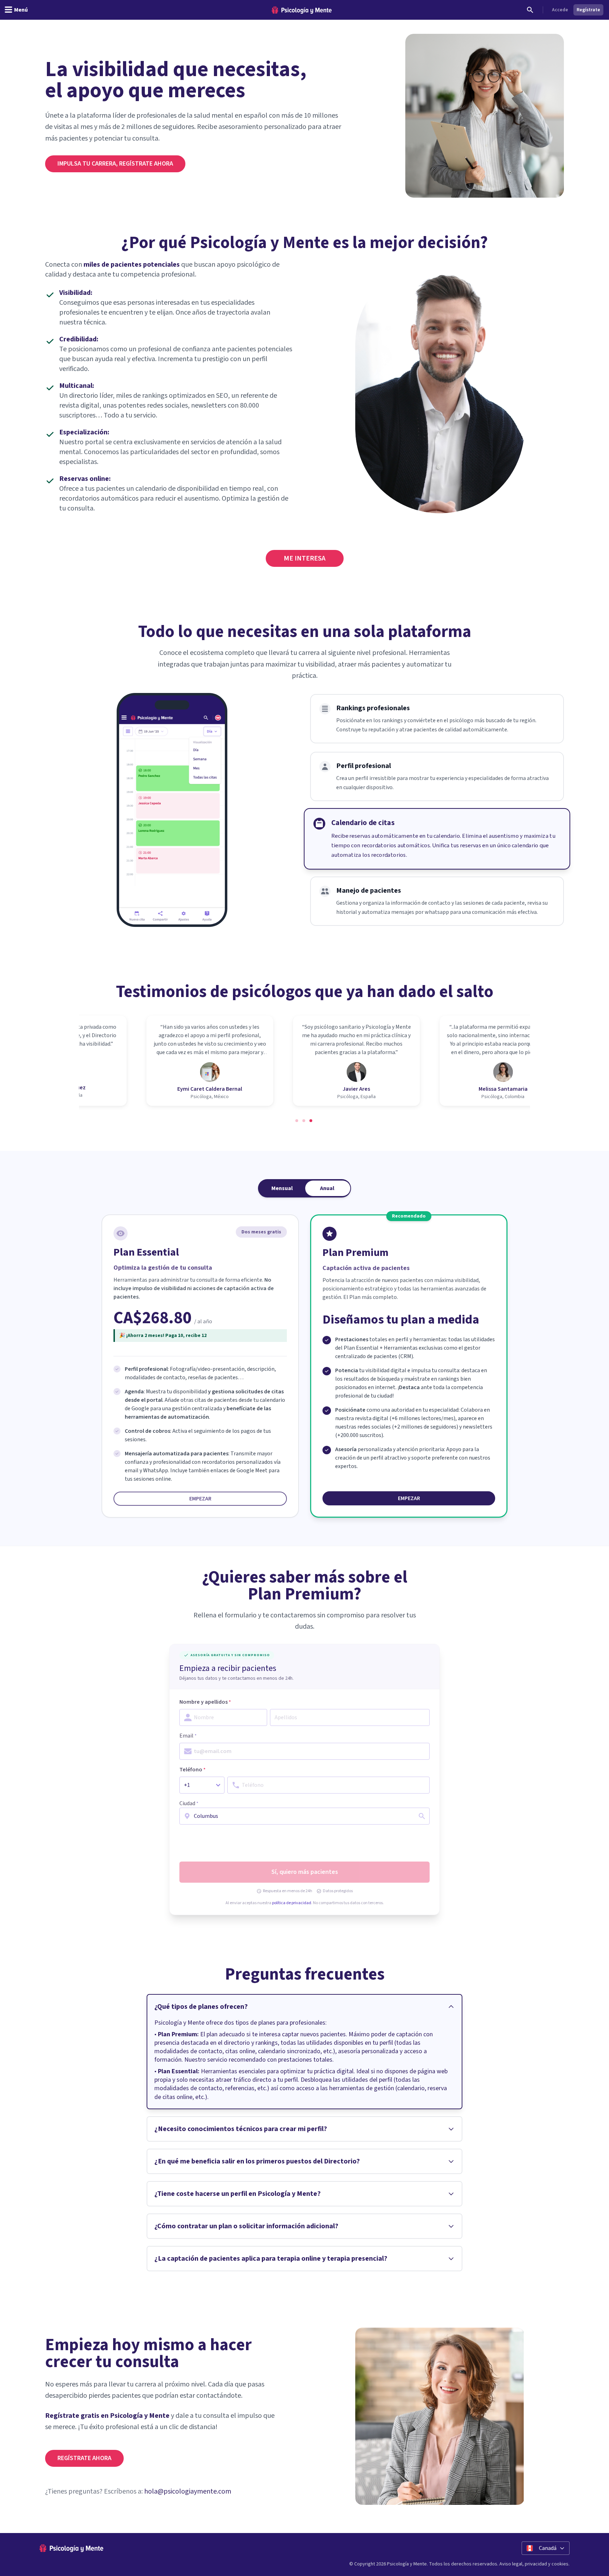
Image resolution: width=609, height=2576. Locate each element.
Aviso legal (511, 2564)
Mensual (282, 1188)
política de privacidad (292, 1903)
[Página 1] (297, 1121)
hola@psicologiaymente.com (188, 2491)
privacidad (536, 2564)
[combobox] (304, 1816)
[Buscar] (530, 10)
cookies (560, 2564)
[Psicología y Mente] (302, 10)
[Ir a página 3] (312, 1121)
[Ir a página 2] (304, 1121)
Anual (327, 1188)
